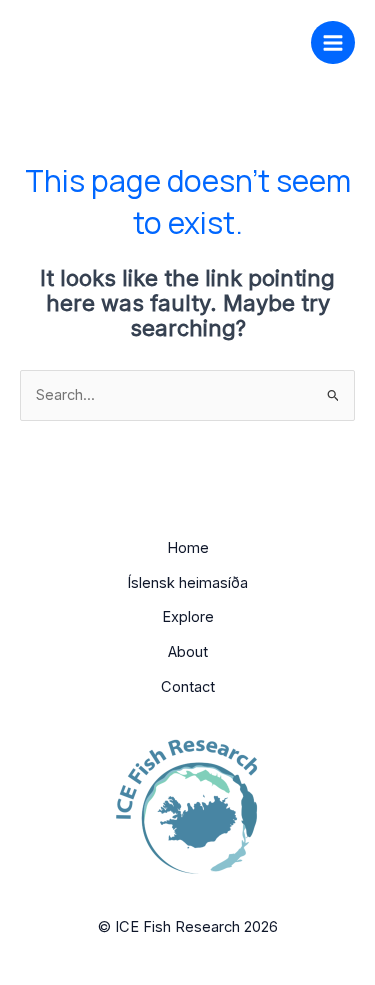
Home (188, 548)
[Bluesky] (252, 40)
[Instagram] (222, 40)
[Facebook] (192, 40)
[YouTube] (282, 40)
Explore (188, 617)
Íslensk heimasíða (187, 583)
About (188, 652)
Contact (188, 687)
